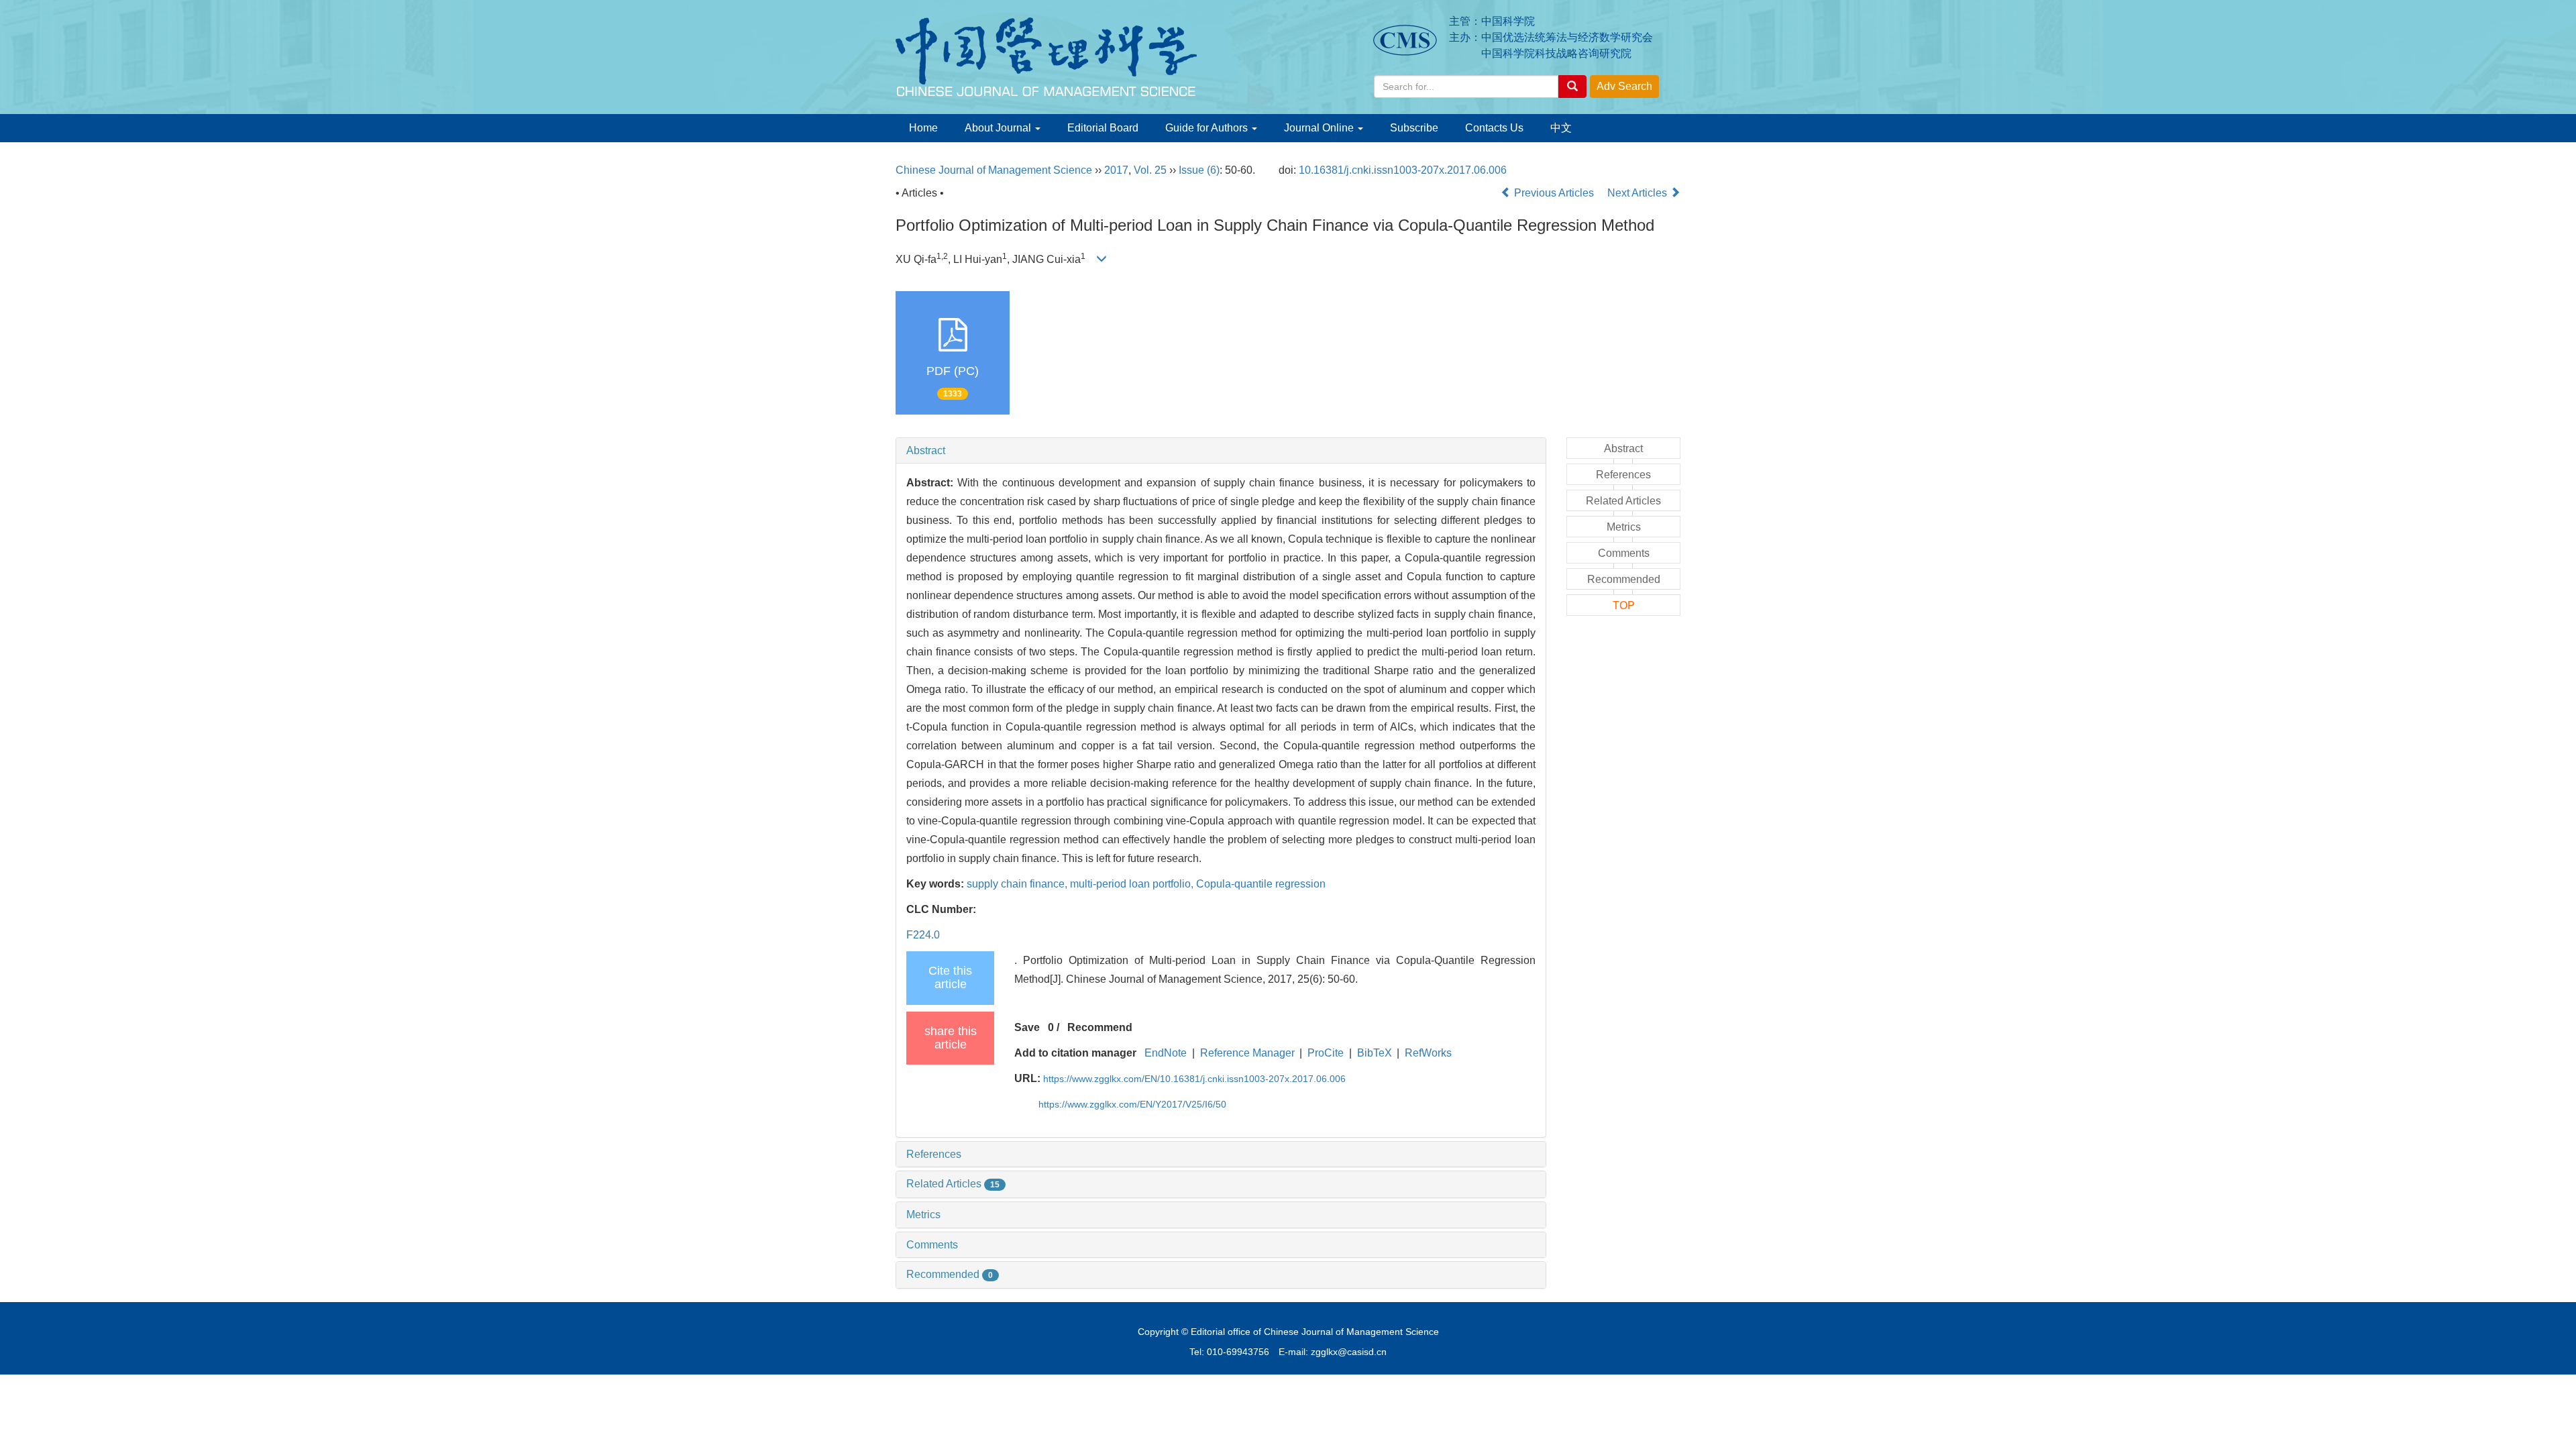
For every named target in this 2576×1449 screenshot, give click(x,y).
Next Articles (1639, 193)
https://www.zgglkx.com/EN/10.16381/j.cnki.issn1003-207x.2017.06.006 (1194, 1079)
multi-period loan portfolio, (1133, 884)
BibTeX (1375, 1053)
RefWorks (1428, 1053)
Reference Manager (1247, 1053)
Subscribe (1414, 128)
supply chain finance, (1018, 884)
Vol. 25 (1150, 170)
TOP (1624, 605)
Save (1027, 1027)
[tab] (1221, 451)
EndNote (1166, 1053)
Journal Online (1320, 128)
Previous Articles (1554, 193)
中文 (1561, 128)
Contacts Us (1494, 128)
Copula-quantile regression (1261, 884)
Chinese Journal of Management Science (994, 170)
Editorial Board (1103, 128)
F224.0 (923, 935)
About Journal (999, 128)
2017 (1116, 170)
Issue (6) (1199, 170)
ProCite (1326, 1053)
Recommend (1100, 1027)
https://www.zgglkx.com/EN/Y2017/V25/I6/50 (1132, 1104)
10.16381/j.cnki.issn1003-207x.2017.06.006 (1403, 170)
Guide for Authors (1208, 128)
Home (923, 128)
